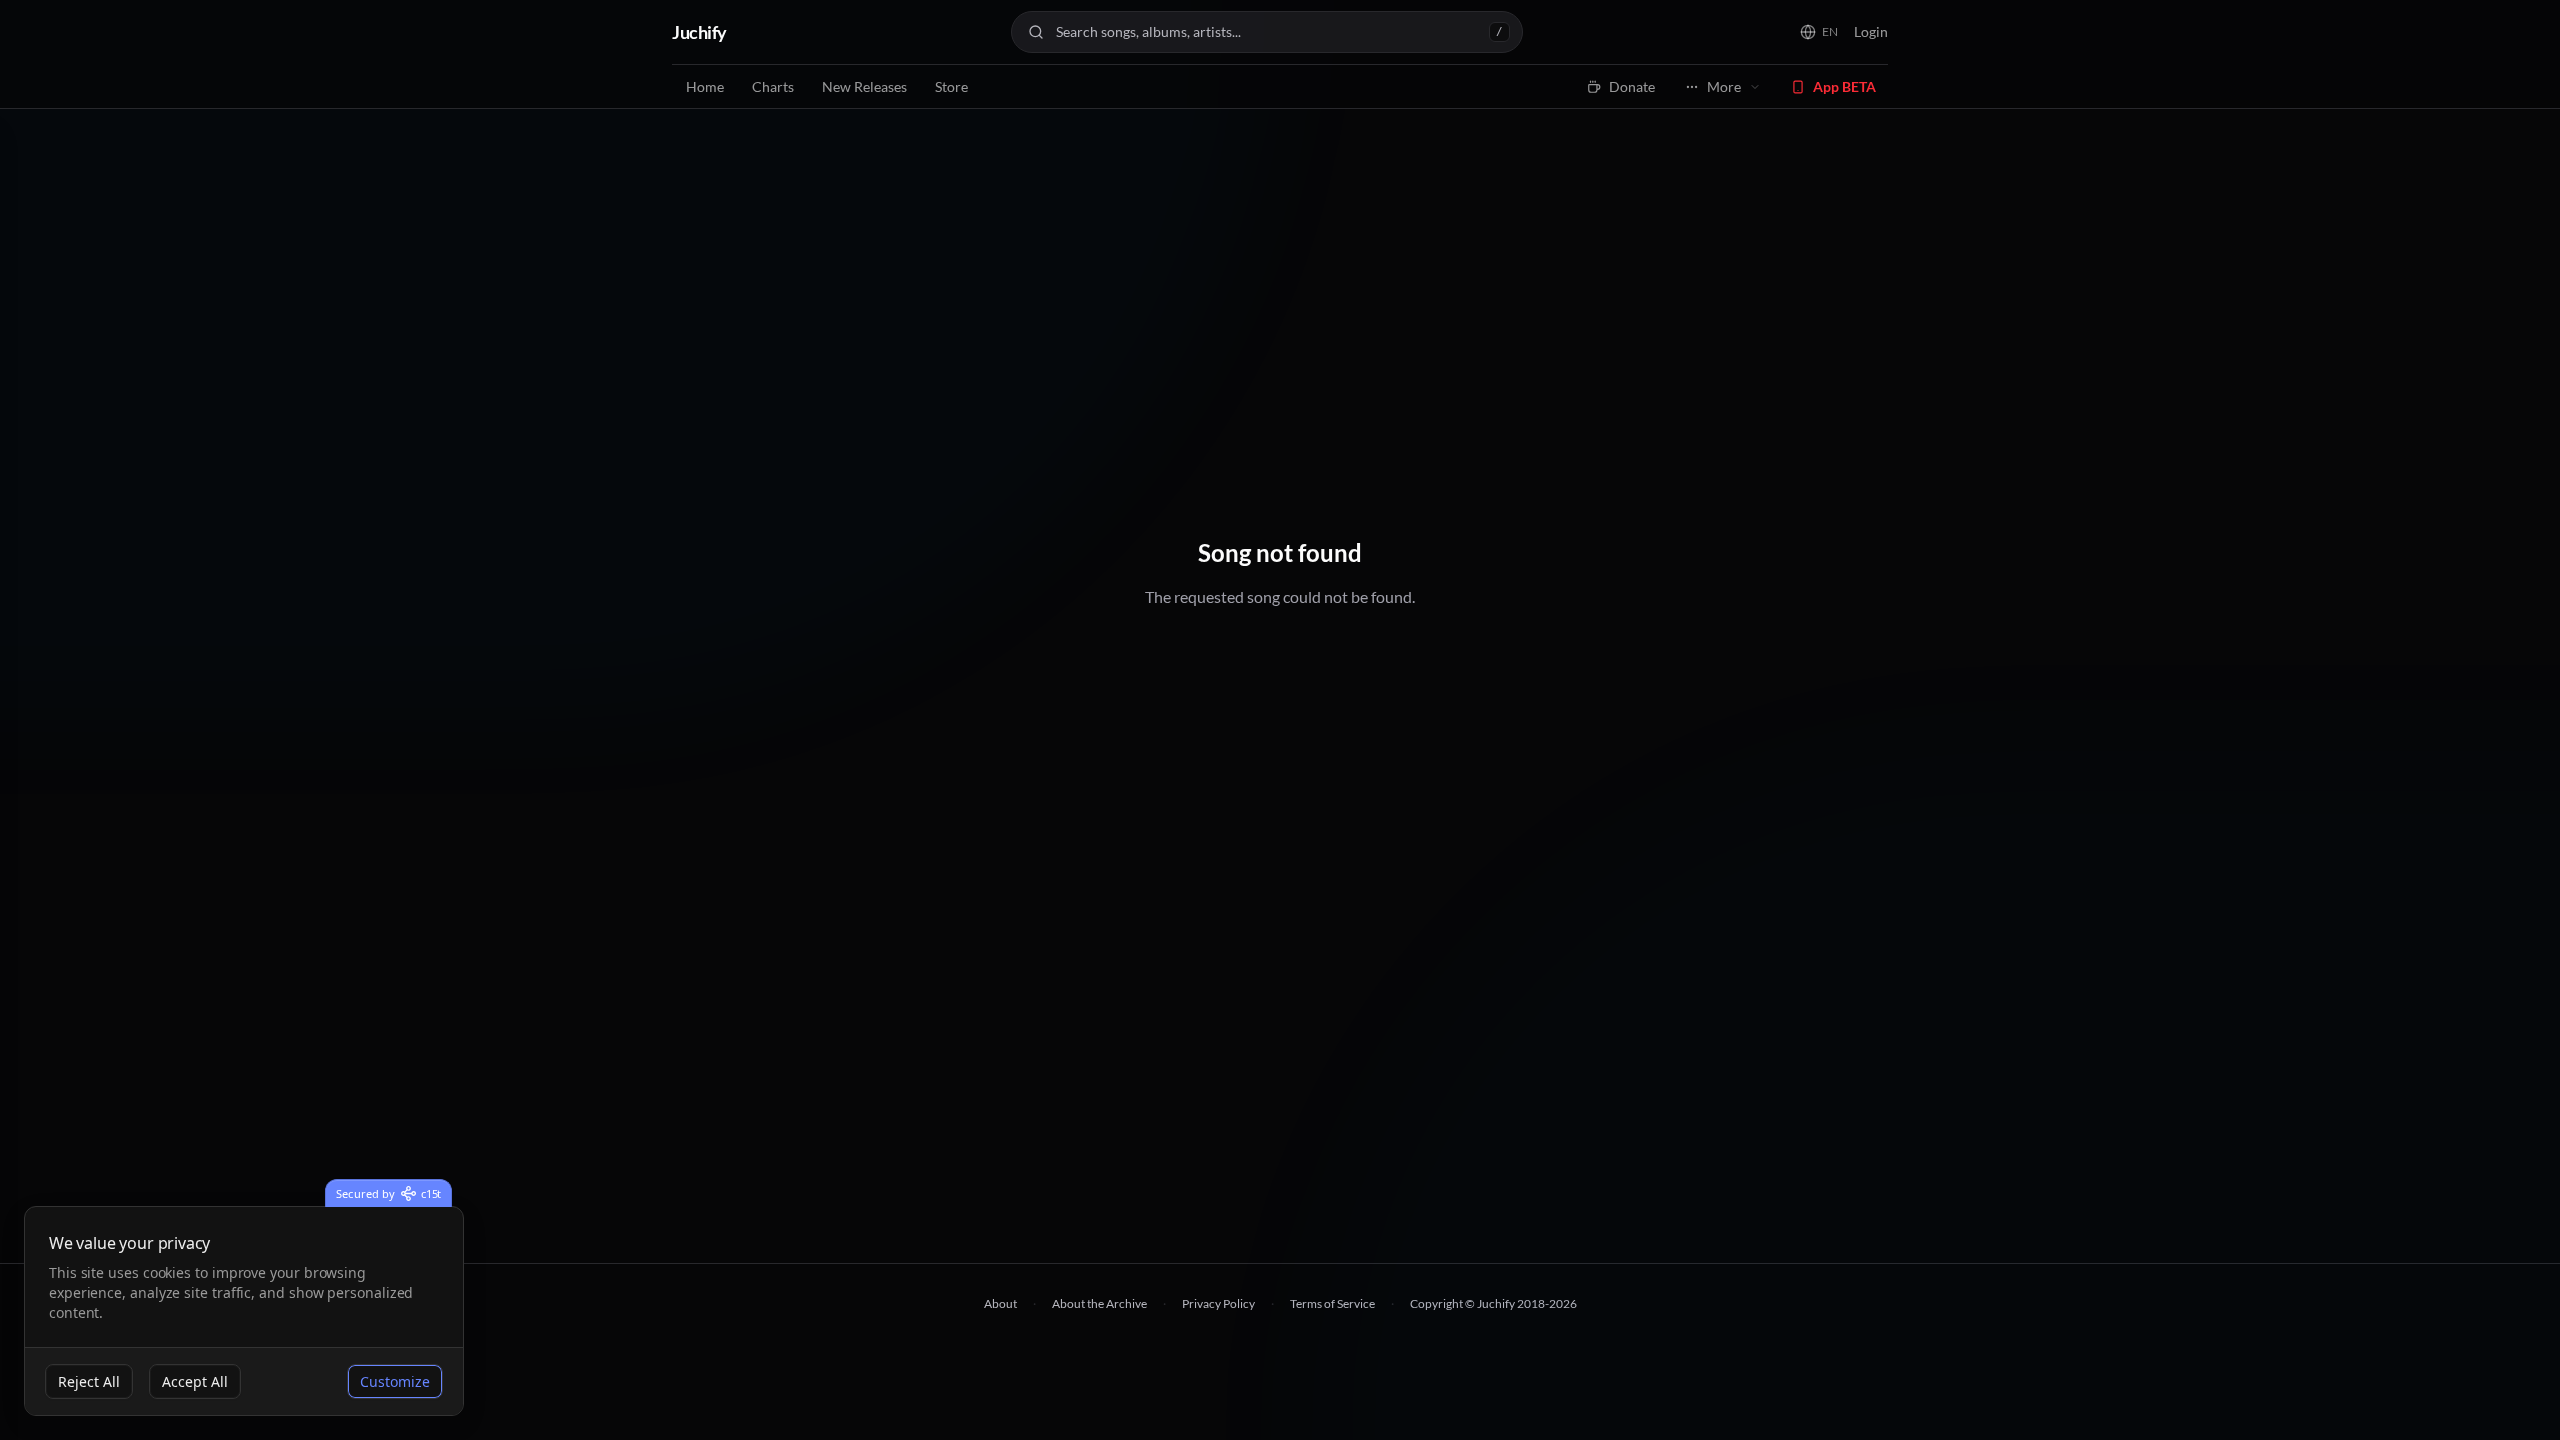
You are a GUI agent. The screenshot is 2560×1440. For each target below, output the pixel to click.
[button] (1819, 32)
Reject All (89, 1381)
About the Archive (1099, 1303)
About (1000, 1303)
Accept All (195, 1381)
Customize (395, 1381)
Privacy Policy (1218, 1303)
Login (1871, 31)
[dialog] (244, 1311)
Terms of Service (1332, 1303)
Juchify (699, 32)
